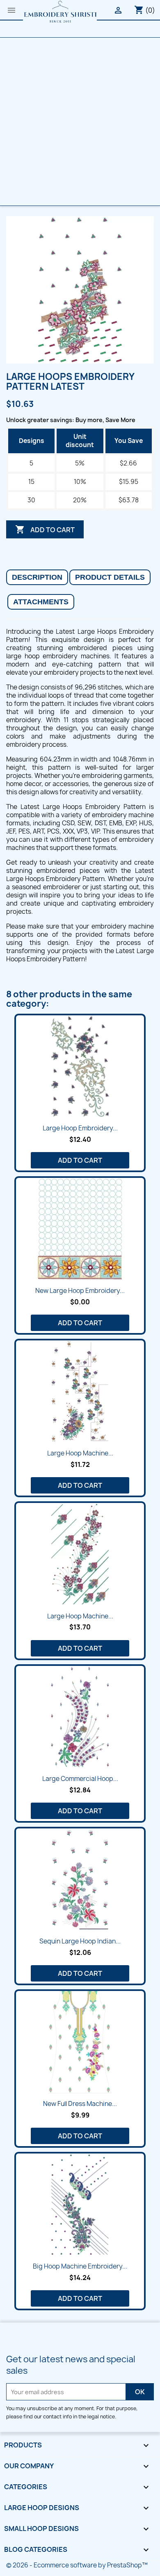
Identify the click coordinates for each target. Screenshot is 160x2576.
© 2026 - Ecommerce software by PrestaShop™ (77, 2565)
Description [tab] (37, 577)
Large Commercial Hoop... (80, 1779)
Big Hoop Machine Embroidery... (80, 2266)
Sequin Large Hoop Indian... (80, 1941)
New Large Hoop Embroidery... (80, 1291)
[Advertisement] (80, 122)
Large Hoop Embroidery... (80, 1128)
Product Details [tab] (110, 577)
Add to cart (45, 529)
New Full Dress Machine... (80, 2104)
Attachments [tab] (41, 602)
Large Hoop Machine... (80, 1453)
